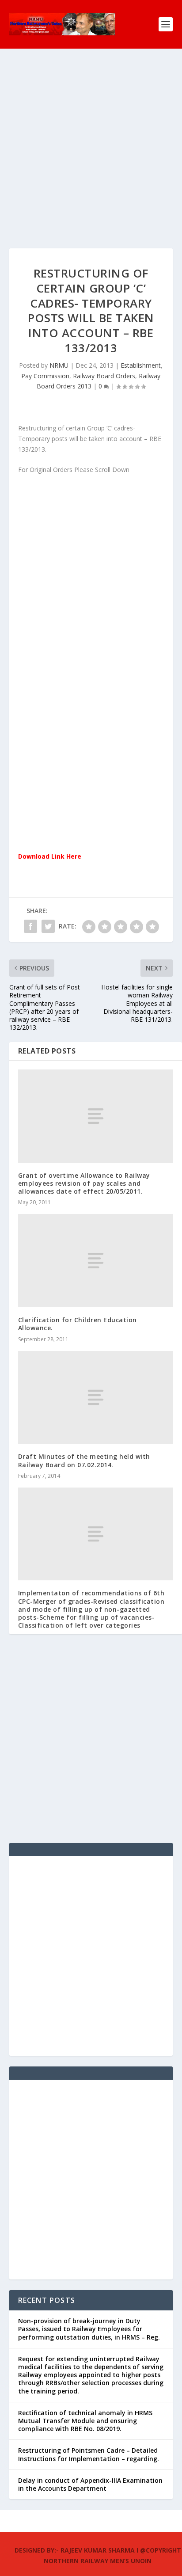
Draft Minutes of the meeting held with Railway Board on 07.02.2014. (84, 1460)
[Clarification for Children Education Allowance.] (96, 1261)
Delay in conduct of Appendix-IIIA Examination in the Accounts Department (90, 2484)
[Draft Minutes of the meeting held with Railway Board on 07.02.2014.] (96, 1398)
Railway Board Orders (104, 376)
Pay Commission (45, 376)
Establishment (141, 365)
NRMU (59, 365)
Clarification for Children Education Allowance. (78, 1324)
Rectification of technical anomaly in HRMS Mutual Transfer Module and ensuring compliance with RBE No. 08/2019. (85, 2421)
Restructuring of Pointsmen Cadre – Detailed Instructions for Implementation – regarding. (89, 2454)
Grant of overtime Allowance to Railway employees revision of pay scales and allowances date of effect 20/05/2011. (84, 1183)
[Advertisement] (91, 157)
